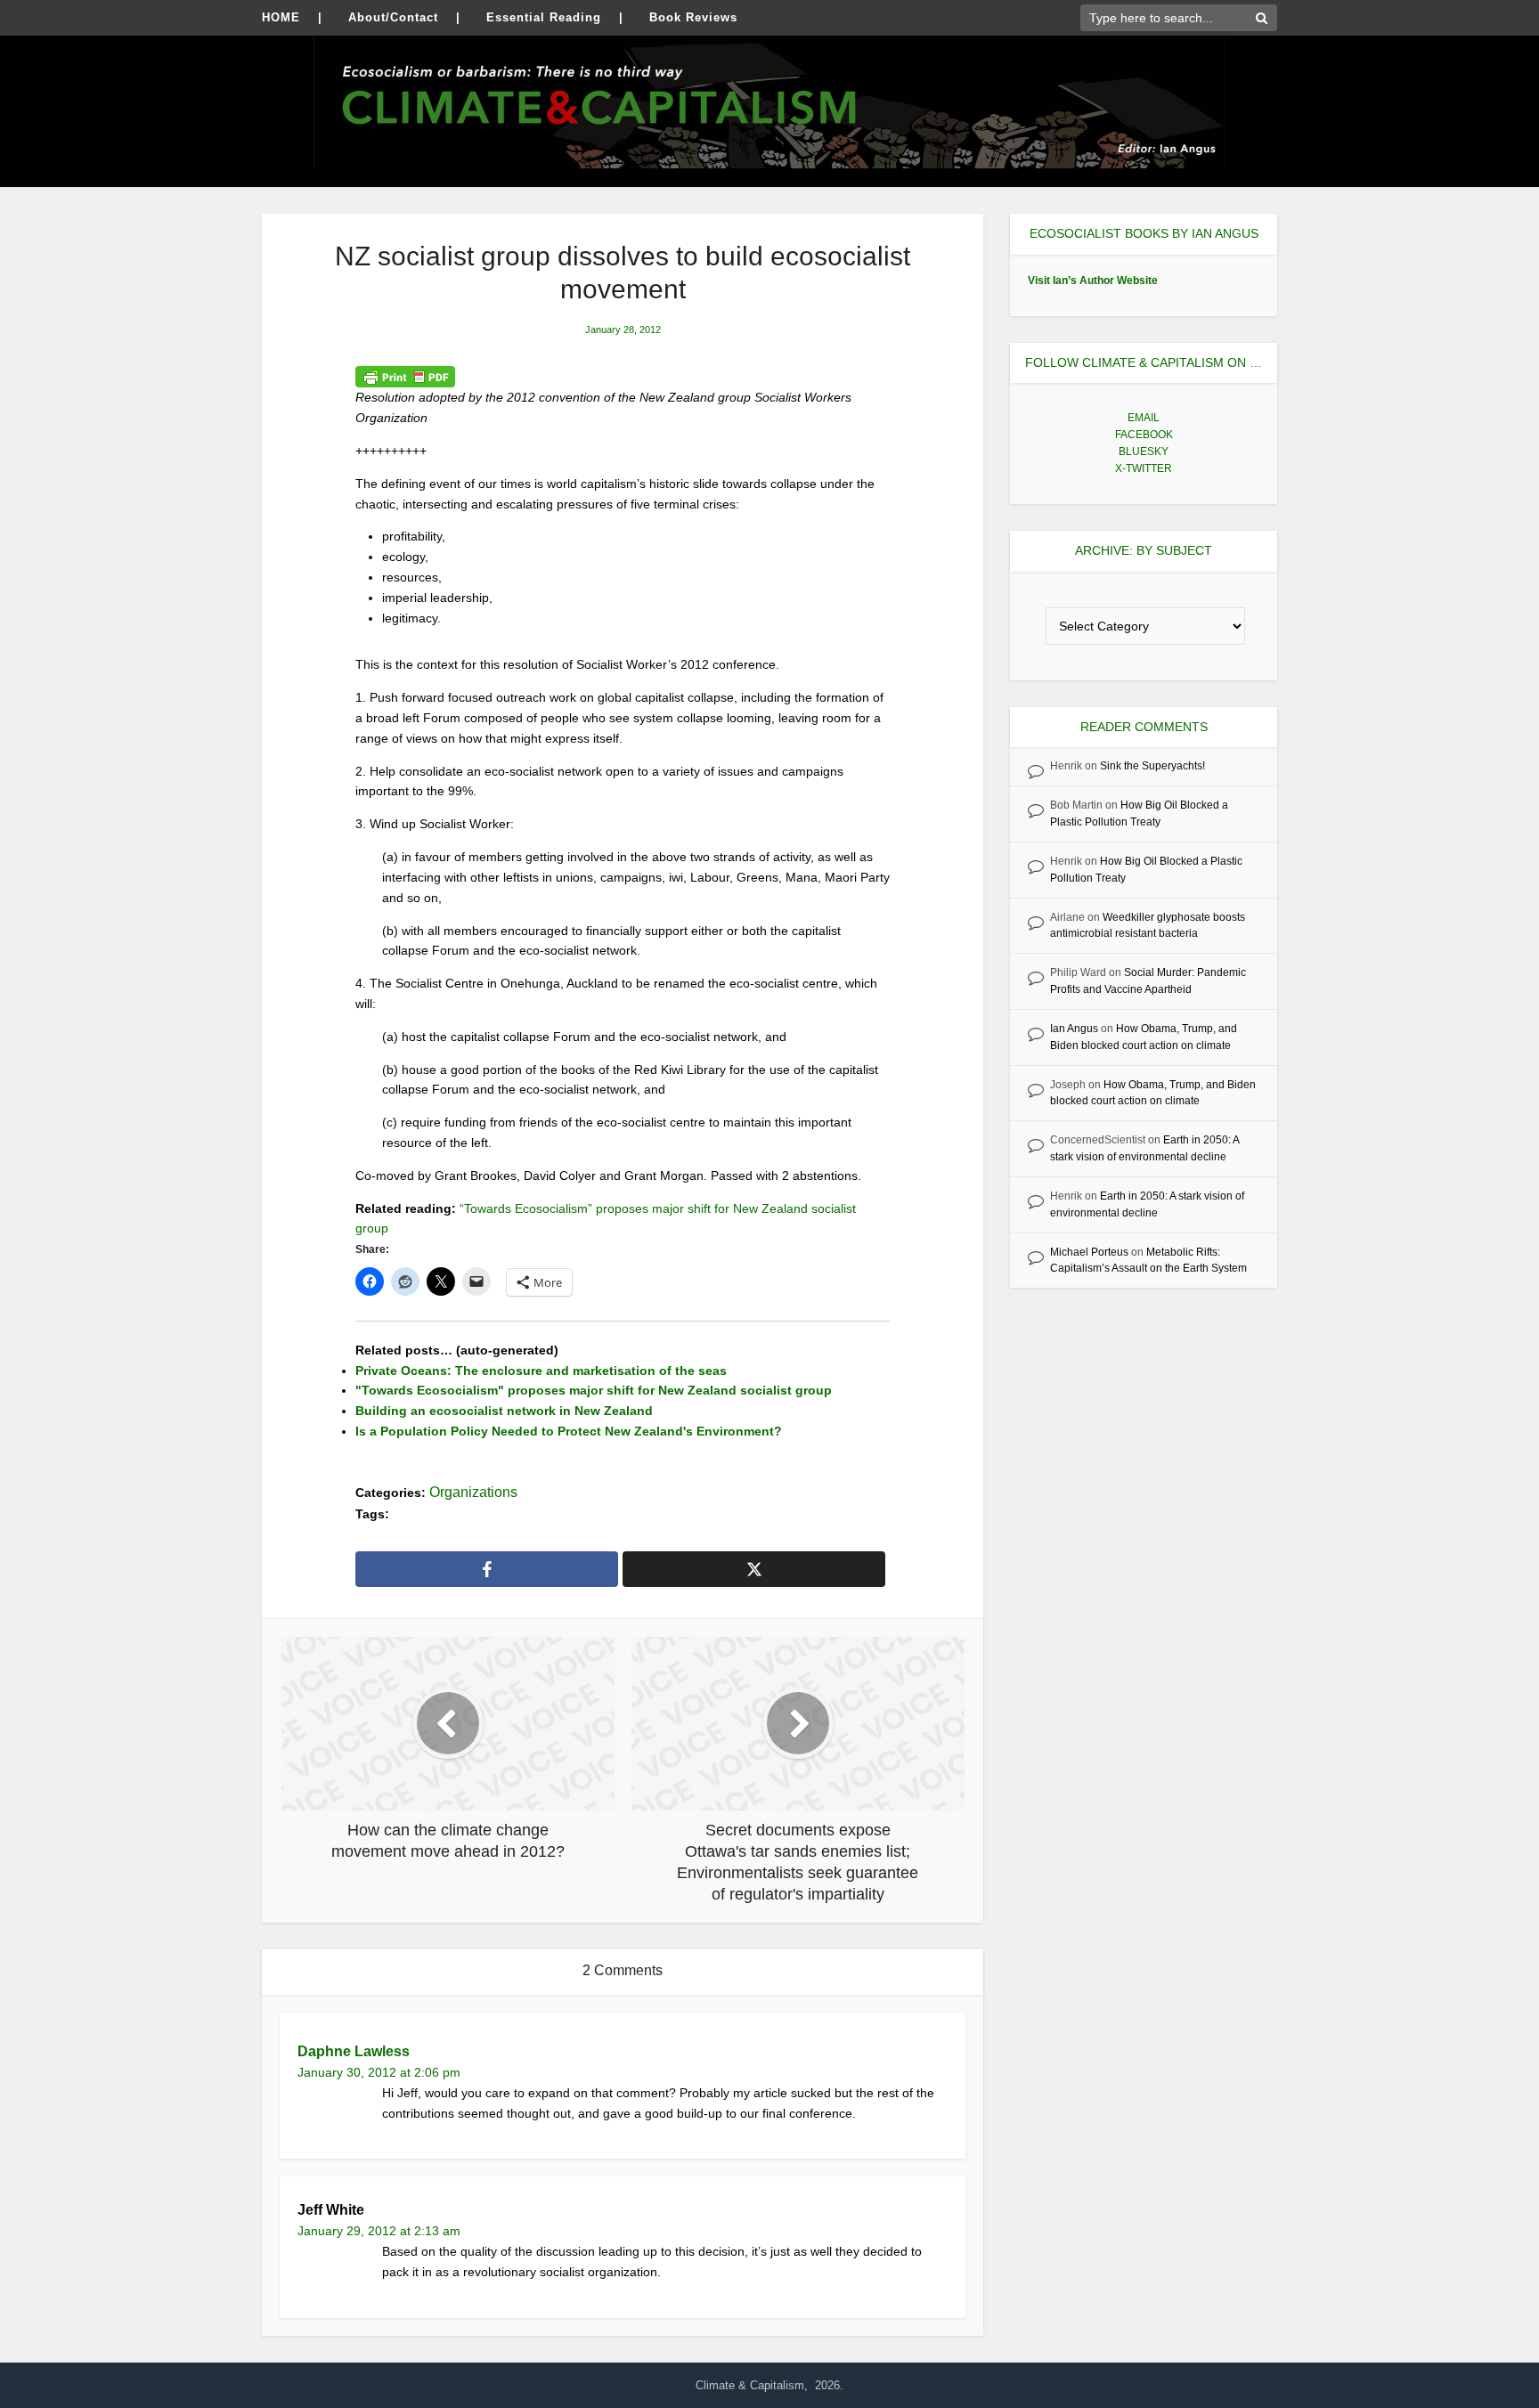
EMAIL (1144, 418)
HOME (281, 17)
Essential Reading (544, 17)
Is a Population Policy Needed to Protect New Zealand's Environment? (569, 1431)
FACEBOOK (1144, 435)
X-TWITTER (1144, 468)
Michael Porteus (1089, 1252)
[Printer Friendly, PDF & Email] (405, 377)
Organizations (473, 1492)
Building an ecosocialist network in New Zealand (504, 1411)
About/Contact (393, 17)
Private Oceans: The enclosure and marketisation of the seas (541, 1371)
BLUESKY (1144, 451)
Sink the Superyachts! (1152, 766)
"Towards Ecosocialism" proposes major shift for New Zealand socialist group (594, 1390)
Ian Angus (1074, 1029)
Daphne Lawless (354, 2051)
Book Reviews (693, 17)
